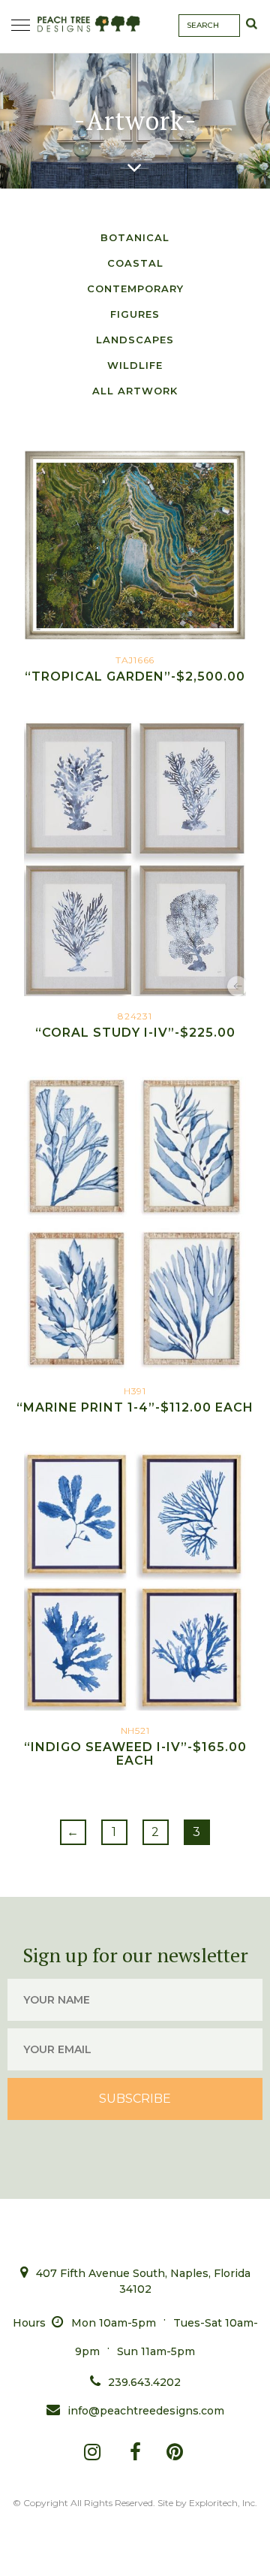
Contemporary (135, 288)
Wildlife (135, 365)
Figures (135, 314)
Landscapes (135, 340)
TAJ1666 (135, 669)
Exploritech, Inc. (223, 2503)
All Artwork (135, 391)
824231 (135, 1025)
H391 (135, 1400)
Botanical (135, 237)
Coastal (135, 263)
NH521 (135, 1746)
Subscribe (135, 2099)
